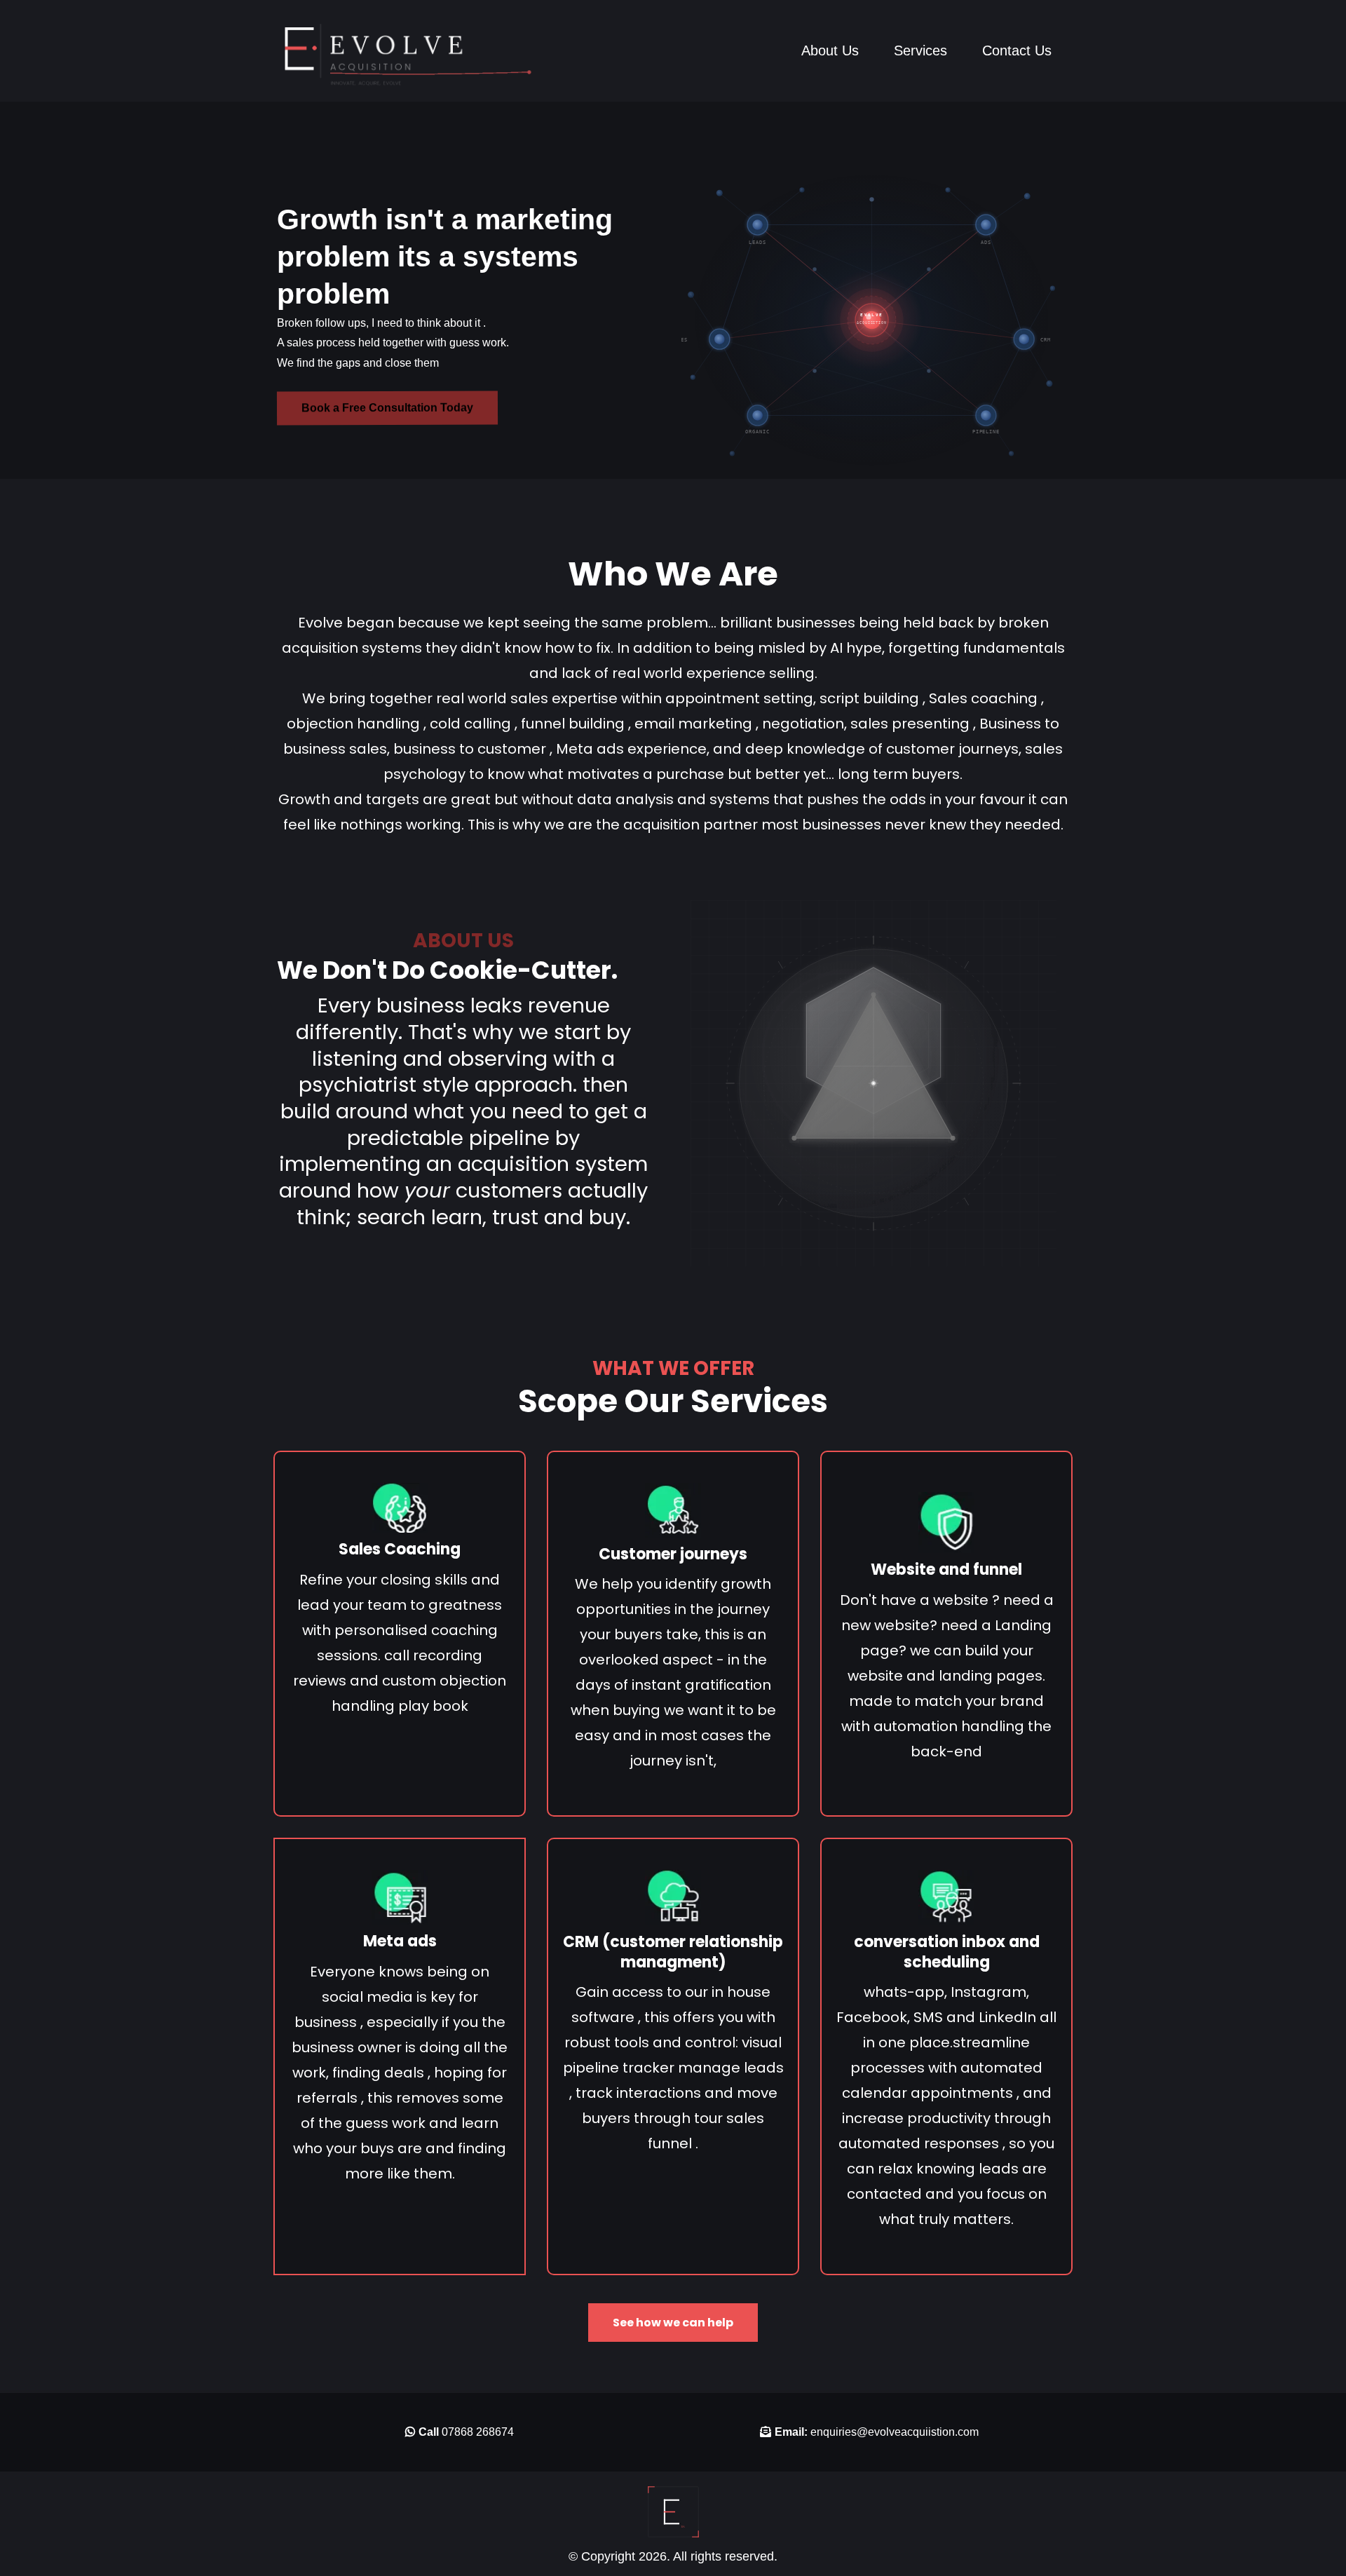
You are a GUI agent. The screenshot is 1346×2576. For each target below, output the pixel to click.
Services (920, 50)
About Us (830, 50)
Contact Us (1017, 50)
